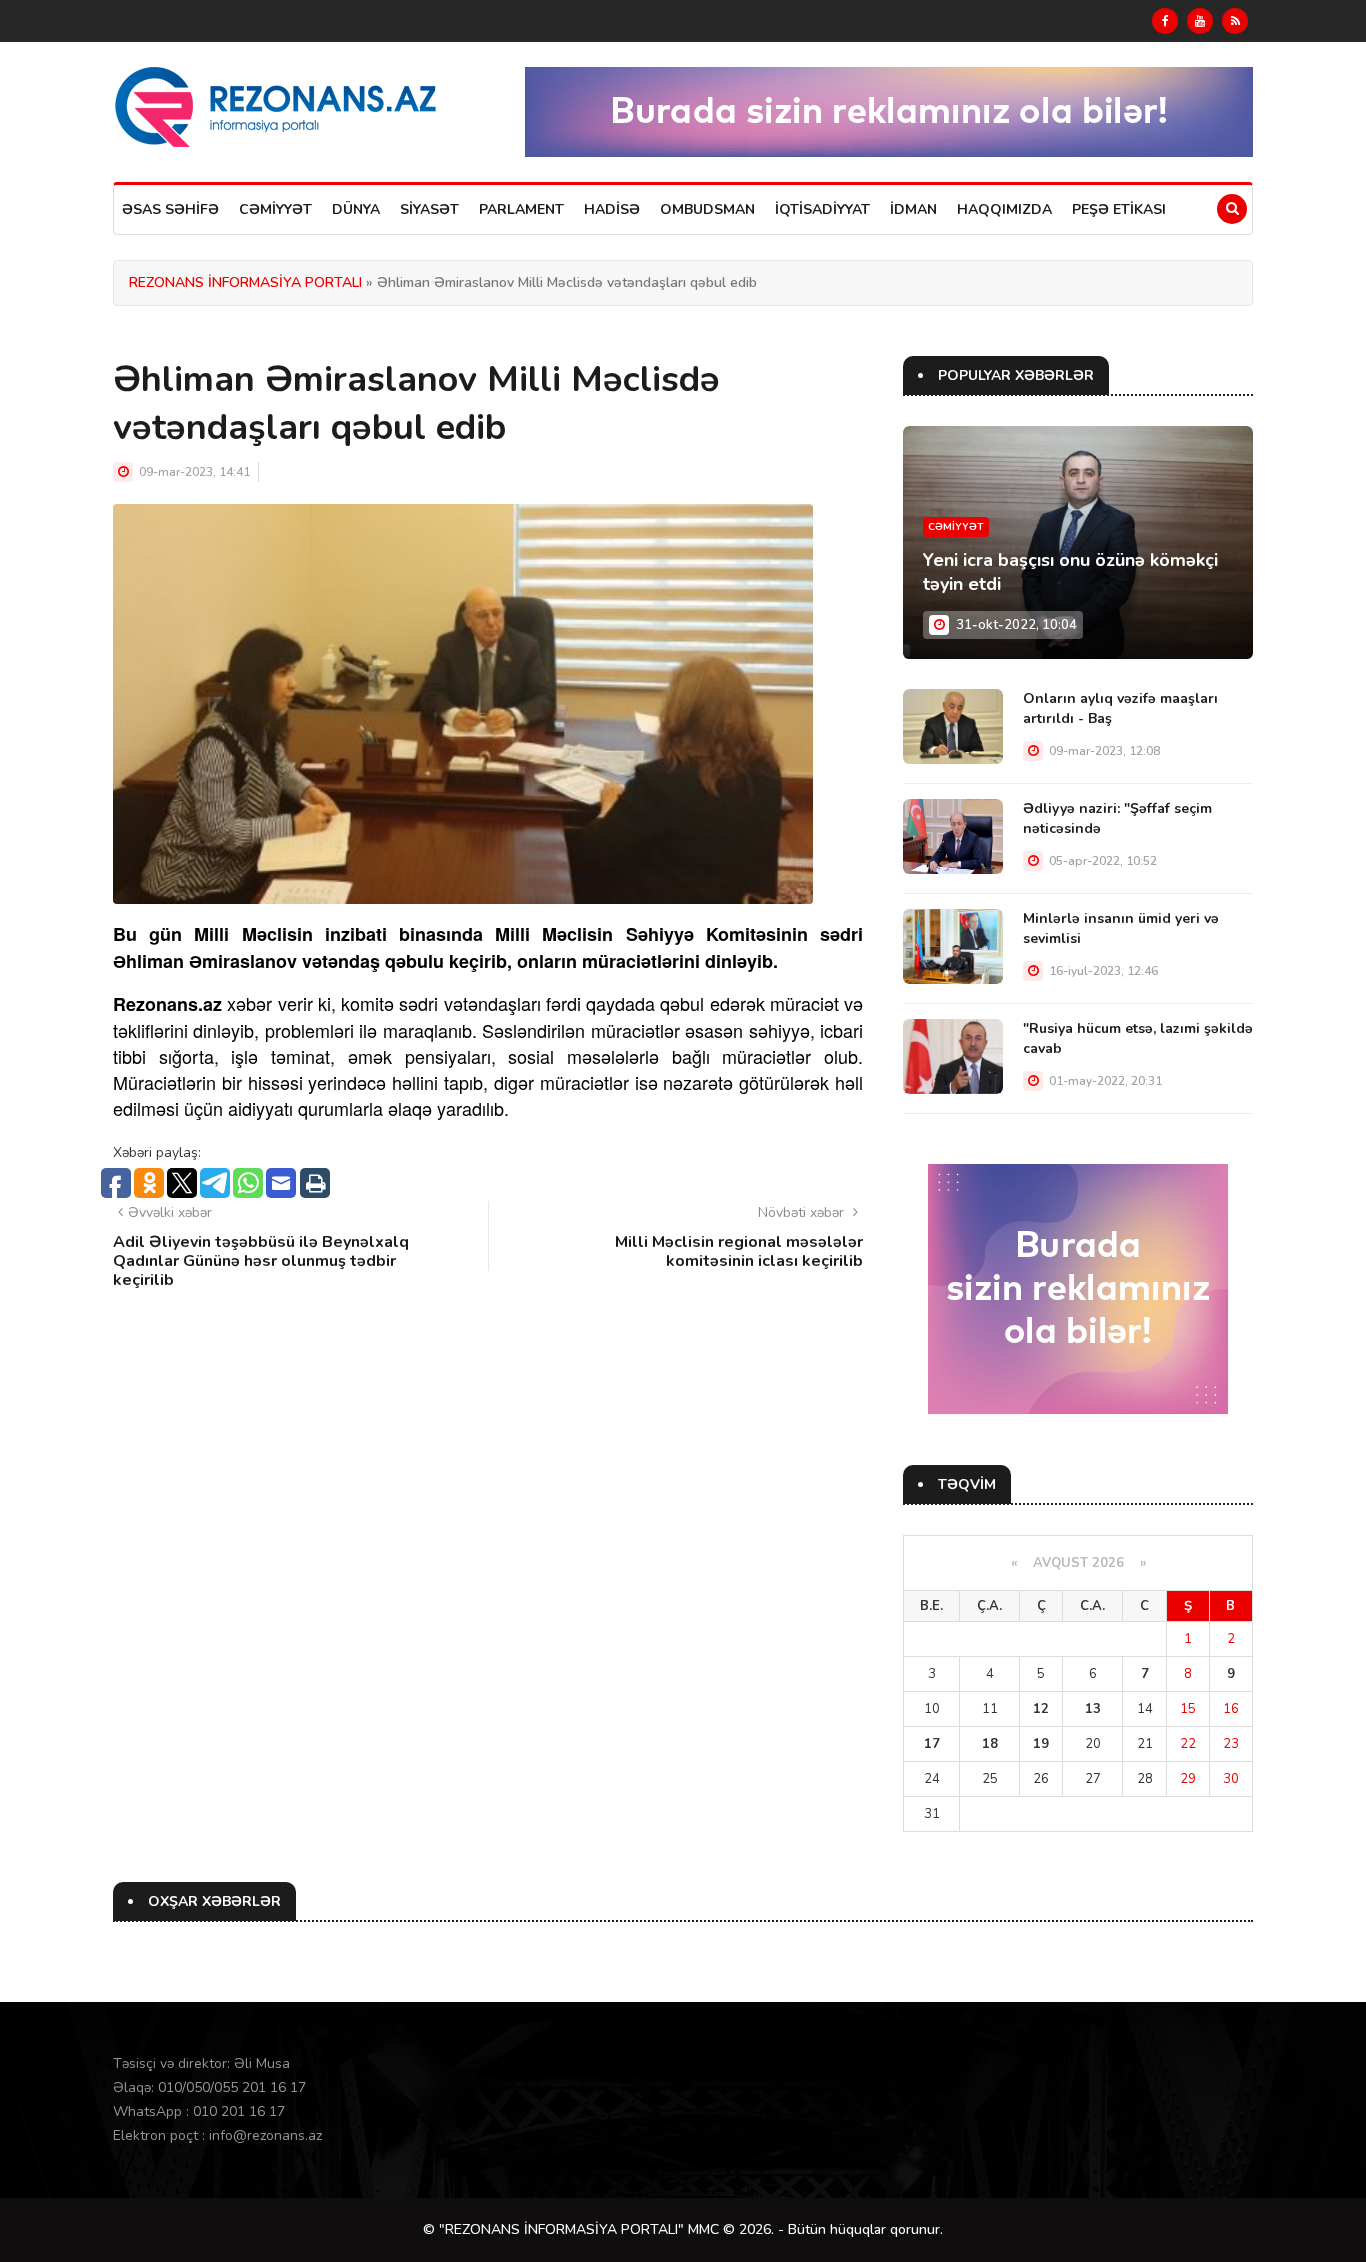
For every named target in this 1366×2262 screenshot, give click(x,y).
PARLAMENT (521, 209)
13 (1093, 1709)
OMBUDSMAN (707, 209)
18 (990, 1744)
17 (932, 1744)
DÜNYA (356, 209)
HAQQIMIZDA (1004, 209)
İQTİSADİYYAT (822, 209)
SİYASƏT (429, 209)
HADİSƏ (612, 209)
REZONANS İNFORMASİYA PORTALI (245, 282)
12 (1041, 1709)
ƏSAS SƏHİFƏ (170, 209)
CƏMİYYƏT (275, 209)
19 (1041, 1744)
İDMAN (913, 209)
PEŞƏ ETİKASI (1119, 209)
